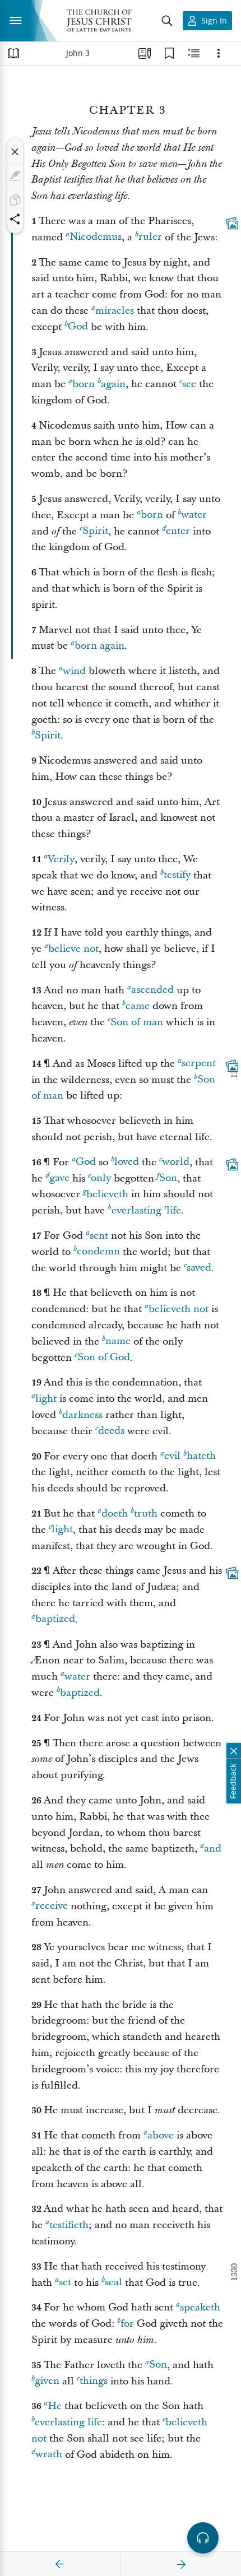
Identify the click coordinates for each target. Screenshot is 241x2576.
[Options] (219, 53)
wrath (49, 2455)
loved (127, 1162)
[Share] (15, 219)
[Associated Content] (232, 223)
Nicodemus (96, 237)
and (213, 1849)
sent (99, 1236)
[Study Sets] (145, 53)
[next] (181, 2564)
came (138, 1006)
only (101, 1178)
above (161, 2135)
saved (199, 1268)
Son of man (137, 1022)
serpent (199, 1064)
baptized (55, 1619)
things (94, 2381)
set (65, 2283)
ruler (150, 237)
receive (52, 1906)
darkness (82, 1415)
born (84, 384)
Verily (61, 859)
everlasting (136, 1210)
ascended (152, 990)
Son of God (104, 1358)
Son (168, 1178)
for (127, 2324)
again (113, 384)
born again (99, 646)
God (78, 327)
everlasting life (68, 2422)
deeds (111, 1431)
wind (74, 671)
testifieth (69, 2225)
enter (178, 531)
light (46, 1399)
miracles (115, 311)
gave (59, 1178)
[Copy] (15, 200)
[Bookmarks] (169, 53)
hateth (201, 1456)
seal (113, 2283)
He (55, 2406)
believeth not (179, 1309)
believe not (73, 949)
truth (146, 1513)
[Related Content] (194, 53)
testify (177, 875)
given (47, 2381)
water (194, 515)
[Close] (15, 152)
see (189, 384)
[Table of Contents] (13, 53)
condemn (98, 1252)
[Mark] (15, 176)
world (176, 1162)
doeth (115, 1513)
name (118, 1342)
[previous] (60, 2564)
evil (172, 1456)
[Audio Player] (203, 2538)
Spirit (95, 531)
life (174, 1210)
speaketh (200, 2307)
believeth (107, 1194)
